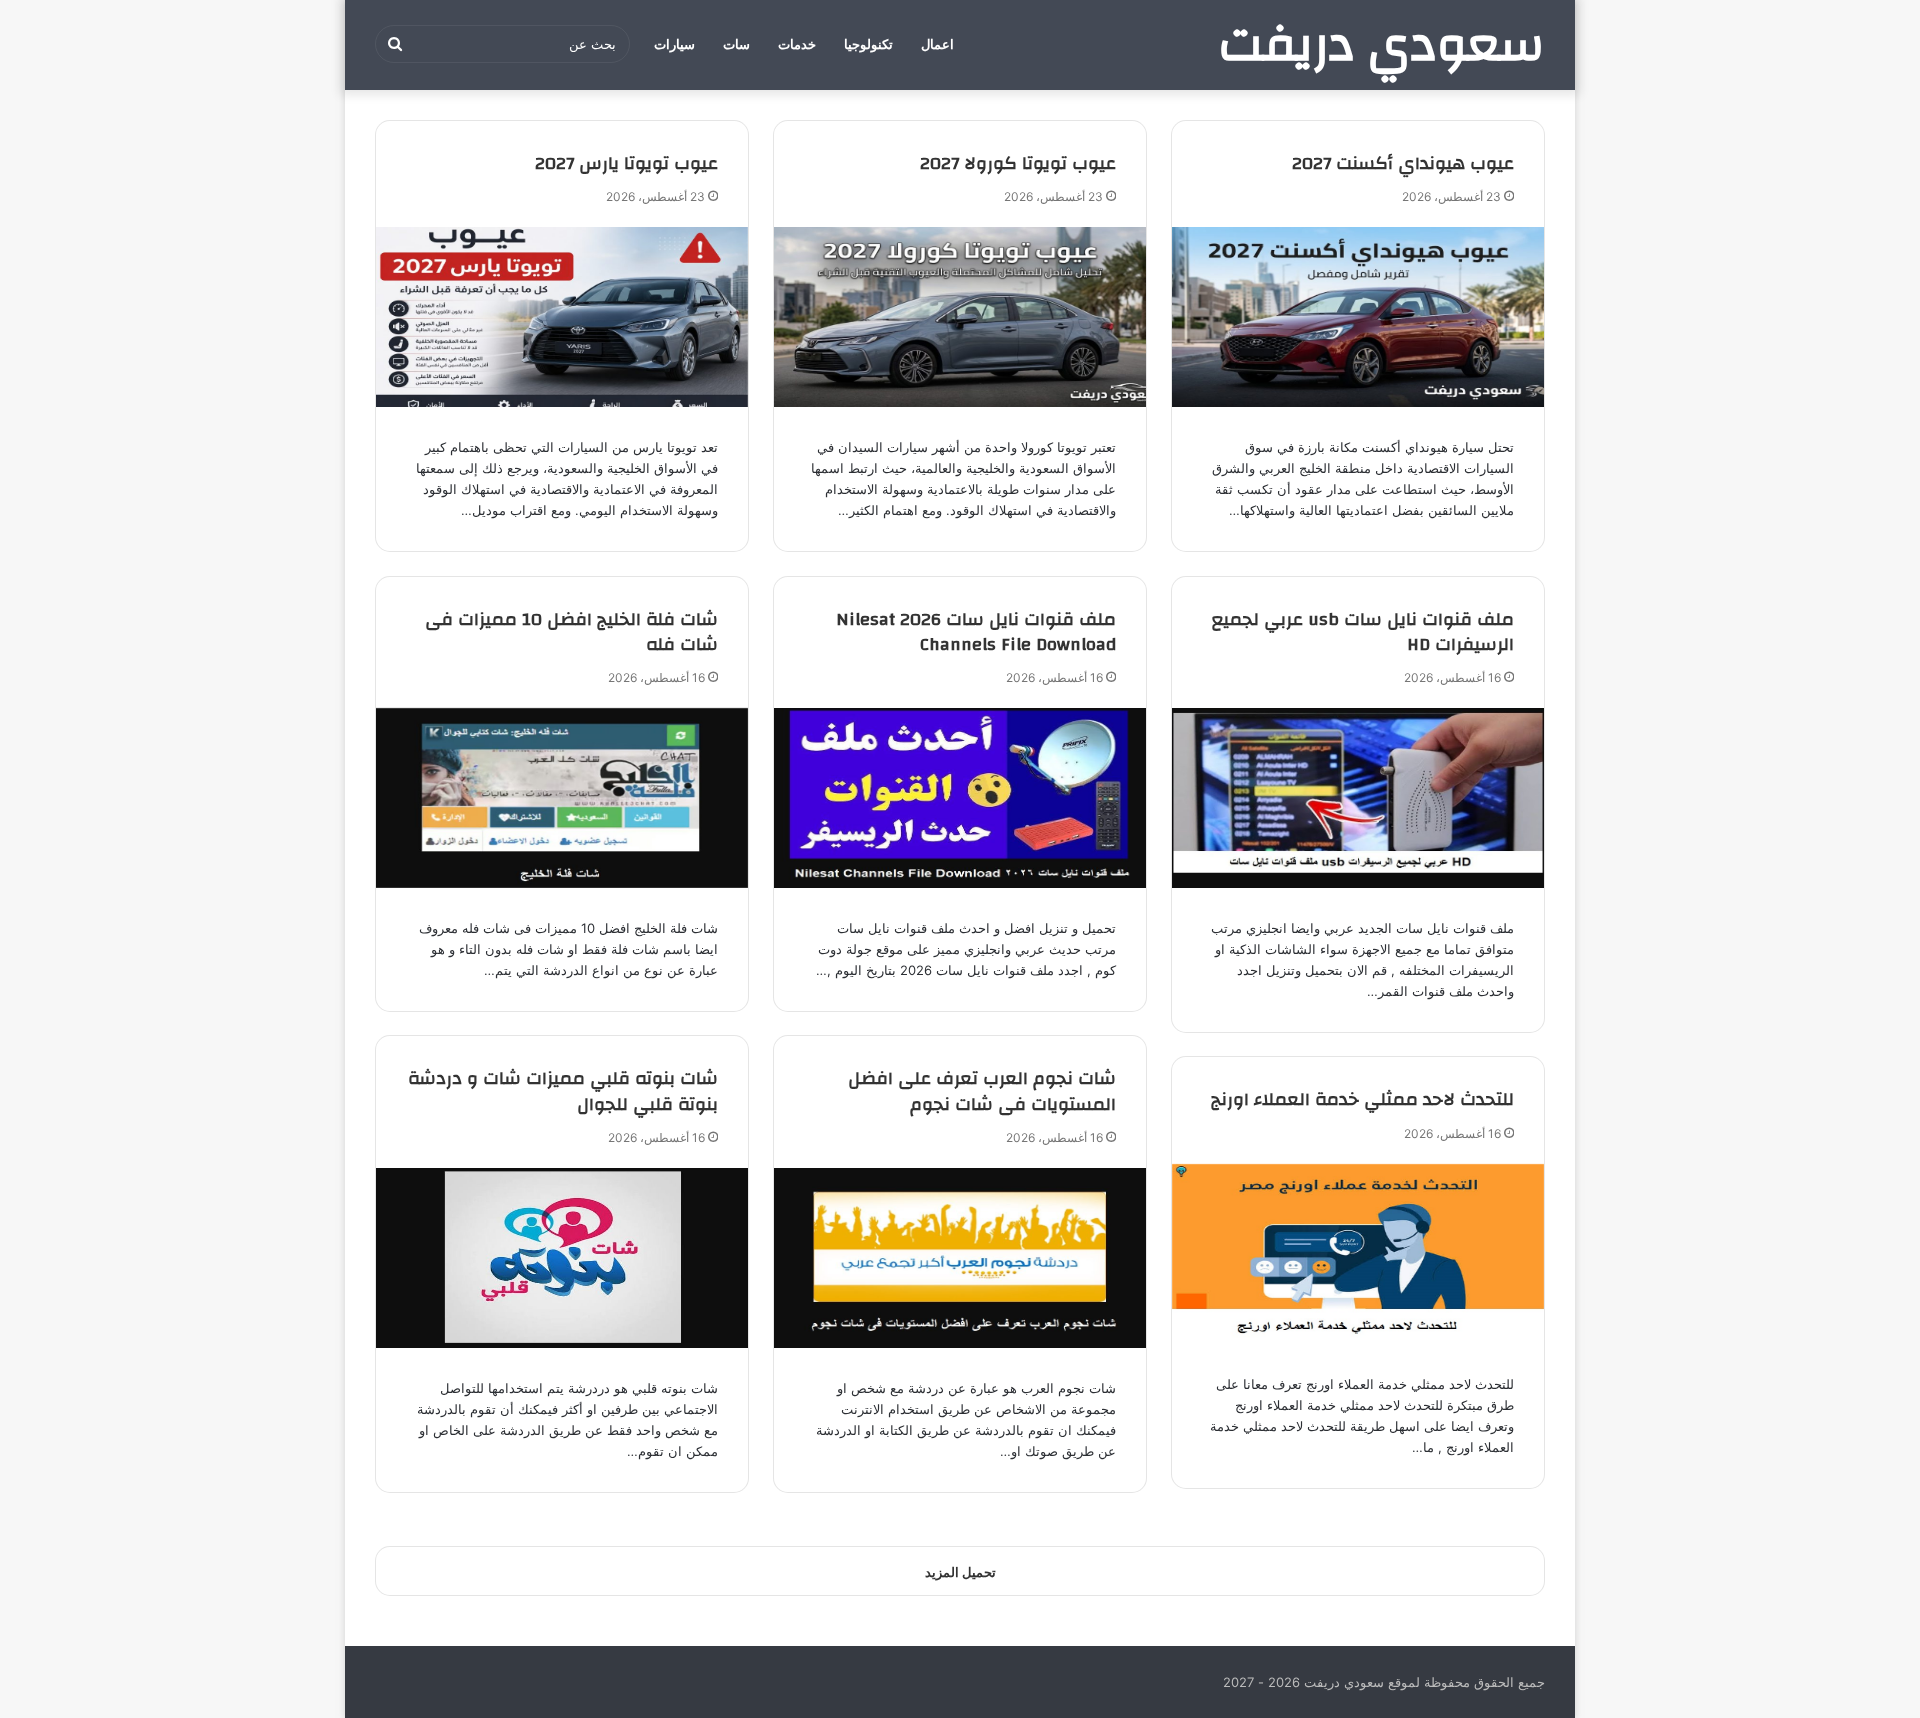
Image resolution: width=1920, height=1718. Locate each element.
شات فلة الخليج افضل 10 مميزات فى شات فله (571, 632)
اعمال (937, 44)
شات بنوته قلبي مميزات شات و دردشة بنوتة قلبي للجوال (563, 1091)
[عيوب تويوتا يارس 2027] (562, 317)
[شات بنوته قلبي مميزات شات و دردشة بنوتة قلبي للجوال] (562, 1258)
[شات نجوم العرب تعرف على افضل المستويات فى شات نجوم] (960, 1258)
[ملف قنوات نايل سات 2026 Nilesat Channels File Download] (960, 798)
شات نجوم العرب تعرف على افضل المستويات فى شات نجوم (982, 1091)
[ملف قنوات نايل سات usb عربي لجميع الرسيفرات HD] (1358, 798)
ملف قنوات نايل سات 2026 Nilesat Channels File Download (976, 632)
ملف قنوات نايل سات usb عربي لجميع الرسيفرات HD (1363, 632)
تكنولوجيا (868, 44)
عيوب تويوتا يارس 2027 (626, 163)
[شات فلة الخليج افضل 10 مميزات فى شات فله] (562, 798)
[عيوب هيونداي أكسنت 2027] (1358, 317)
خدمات (797, 44)
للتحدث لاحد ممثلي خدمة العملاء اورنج (1362, 1099)
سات (736, 44)
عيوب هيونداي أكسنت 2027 (1403, 163)
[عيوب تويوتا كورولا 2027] (960, 317)
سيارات (674, 44)
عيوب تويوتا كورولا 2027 (1018, 163)
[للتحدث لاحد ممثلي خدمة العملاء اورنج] (1358, 1254)
